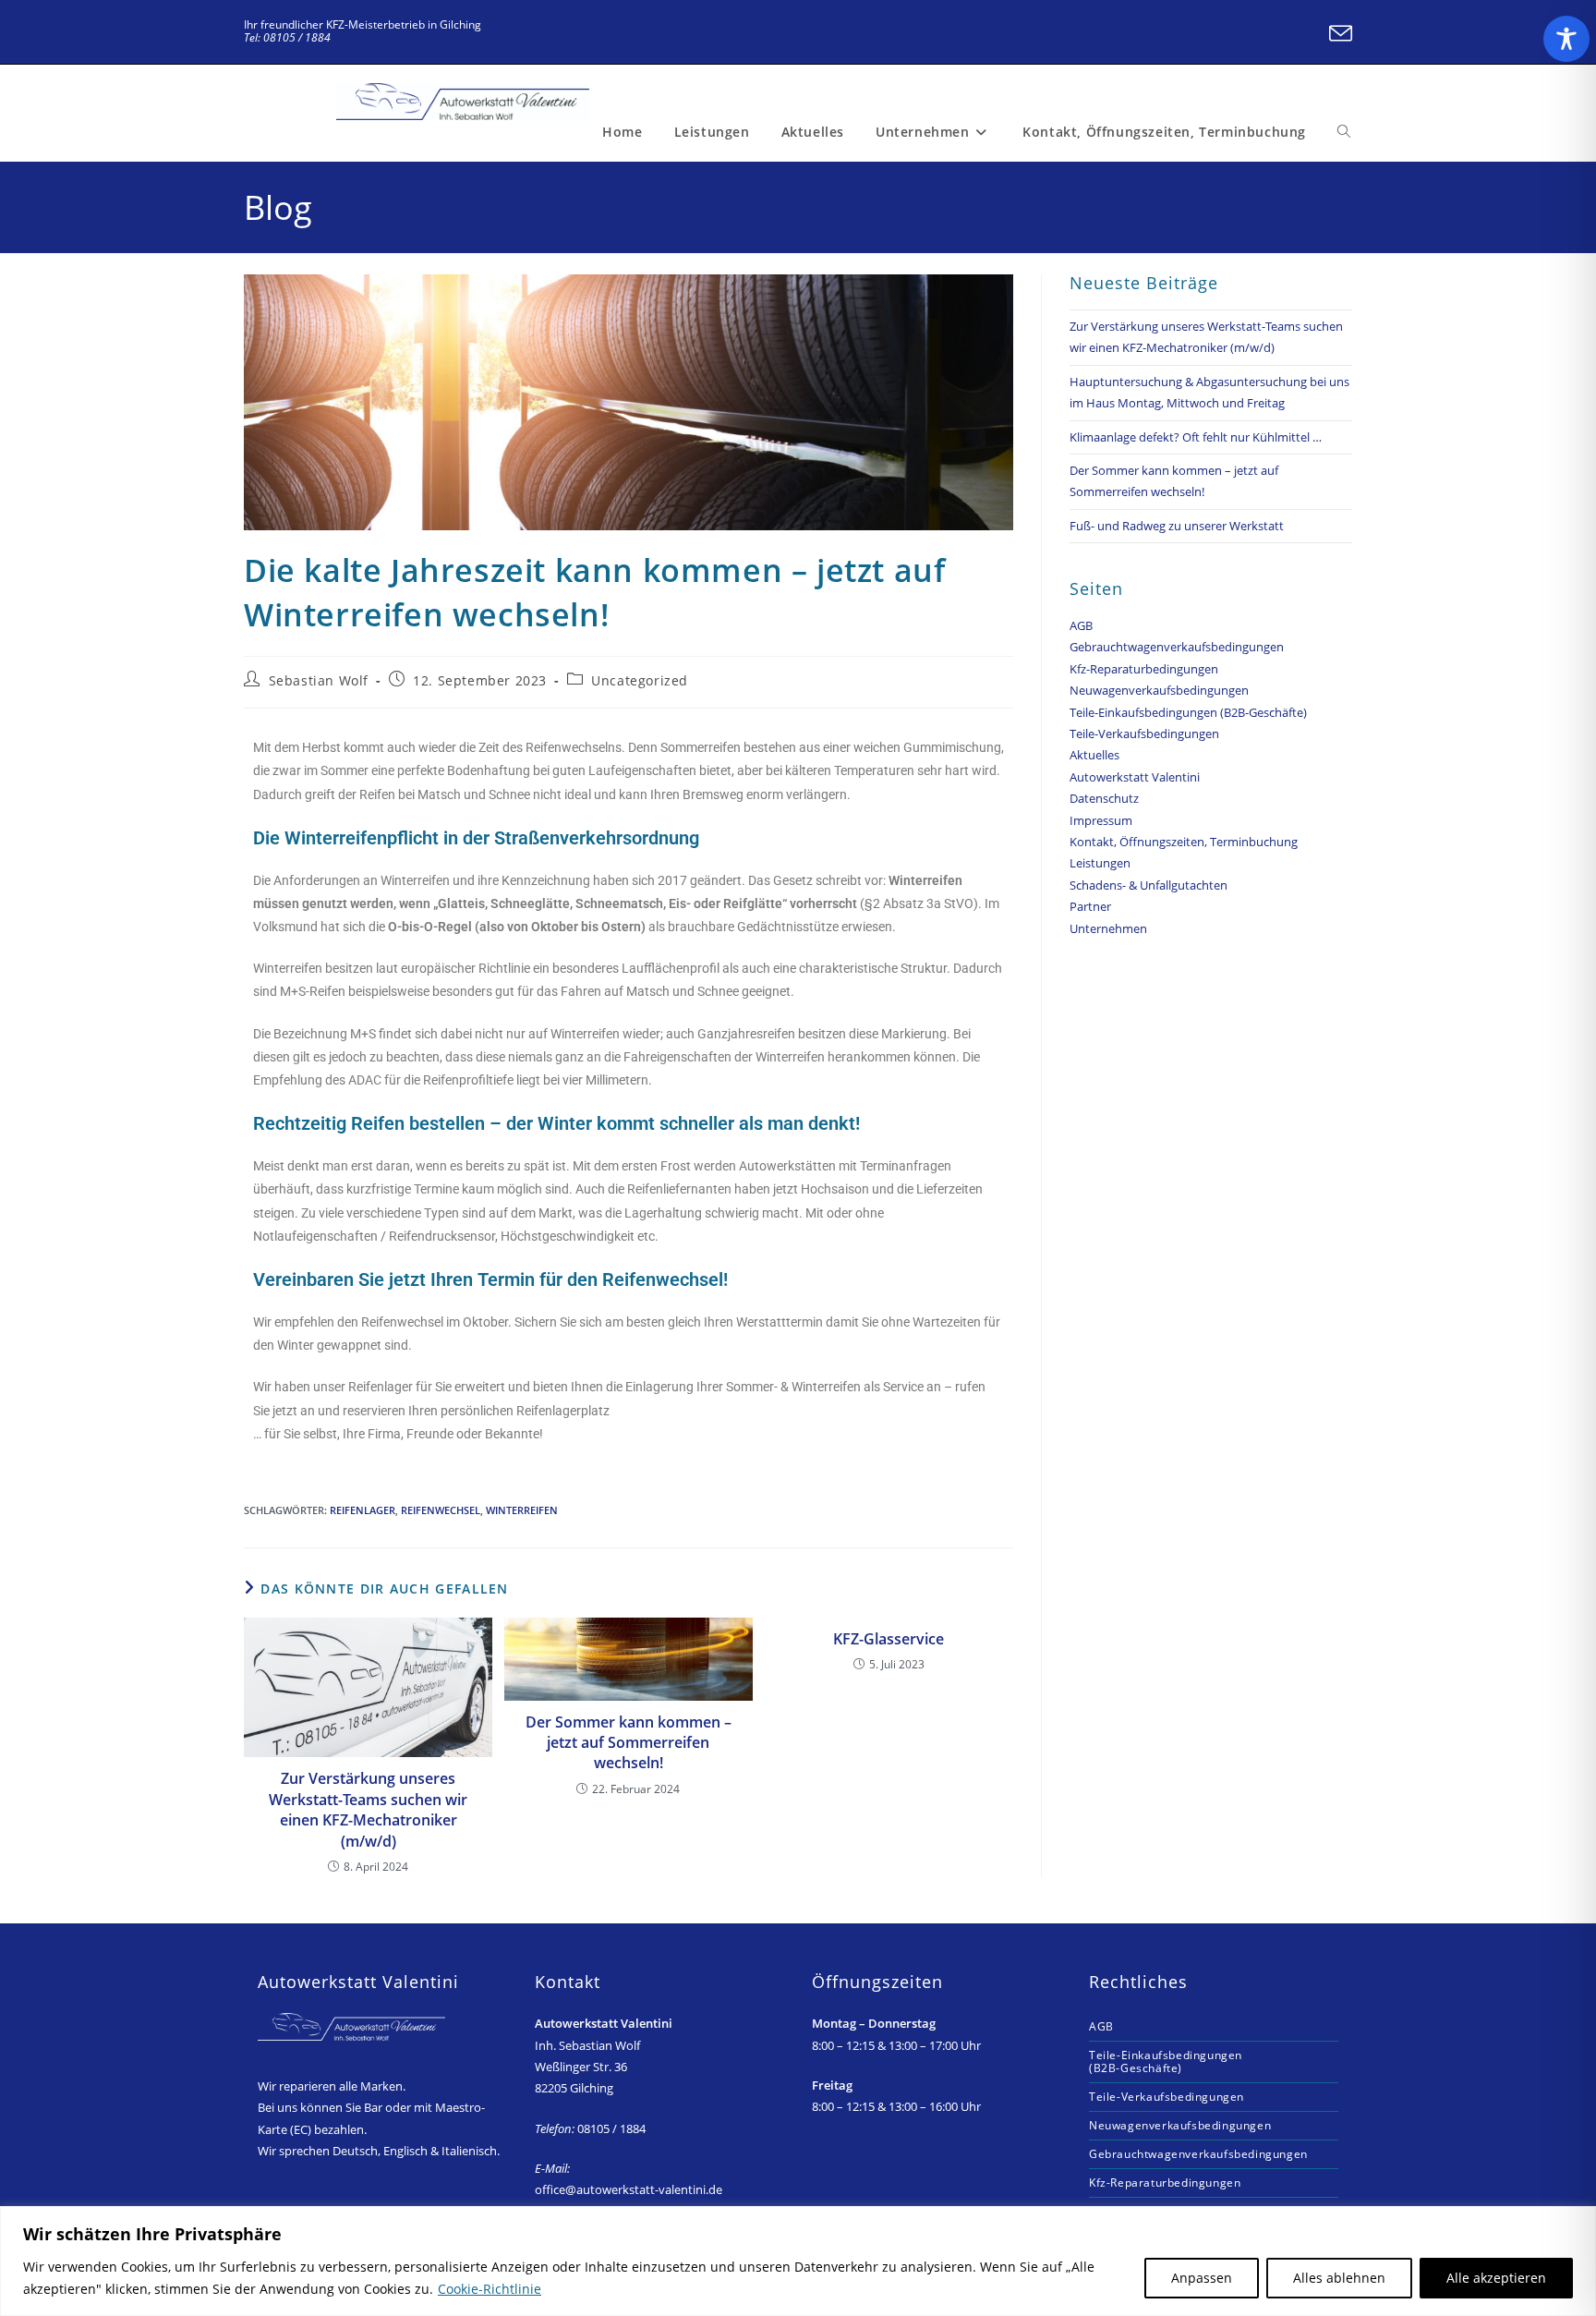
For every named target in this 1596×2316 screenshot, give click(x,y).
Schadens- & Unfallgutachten (1149, 885)
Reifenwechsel (441, 1510)
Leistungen (1100, 863)
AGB (1081, 625)
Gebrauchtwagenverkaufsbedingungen (1177, 647)
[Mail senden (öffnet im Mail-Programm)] (1338, 34)
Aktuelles (1094, 755)
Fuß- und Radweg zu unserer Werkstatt (1177, 526)
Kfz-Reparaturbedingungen (1144, 669)
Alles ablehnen (1339, 2278)
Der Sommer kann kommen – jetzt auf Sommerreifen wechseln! (629, 1743)
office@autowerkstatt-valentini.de (629, 2189)
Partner (1090, 906)
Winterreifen (522, 1510)
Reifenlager (363, 1510)
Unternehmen (1108, 928)
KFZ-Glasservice (889, 1639)
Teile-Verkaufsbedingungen (1144, 734)
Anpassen (1202, 2278)
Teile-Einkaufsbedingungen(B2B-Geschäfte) (1166, 2061)
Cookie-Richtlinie (490, 2289)
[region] (798, 2261)
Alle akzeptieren (1496, 2278)
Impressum (1101, 820)
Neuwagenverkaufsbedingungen (1159, 690)
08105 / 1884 (590, 2128)
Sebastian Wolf (319, 680)
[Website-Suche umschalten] (1344, 132)
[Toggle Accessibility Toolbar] (1566, 39)
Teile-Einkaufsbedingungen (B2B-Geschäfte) (1188, 712)
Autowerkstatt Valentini (1135, 777)
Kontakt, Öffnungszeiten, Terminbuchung (1184, 842)
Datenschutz (1104, 798)
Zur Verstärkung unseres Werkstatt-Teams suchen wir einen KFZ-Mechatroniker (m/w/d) (368, 1809)
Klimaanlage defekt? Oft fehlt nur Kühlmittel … (1196, 437)
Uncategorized (640, 680)
